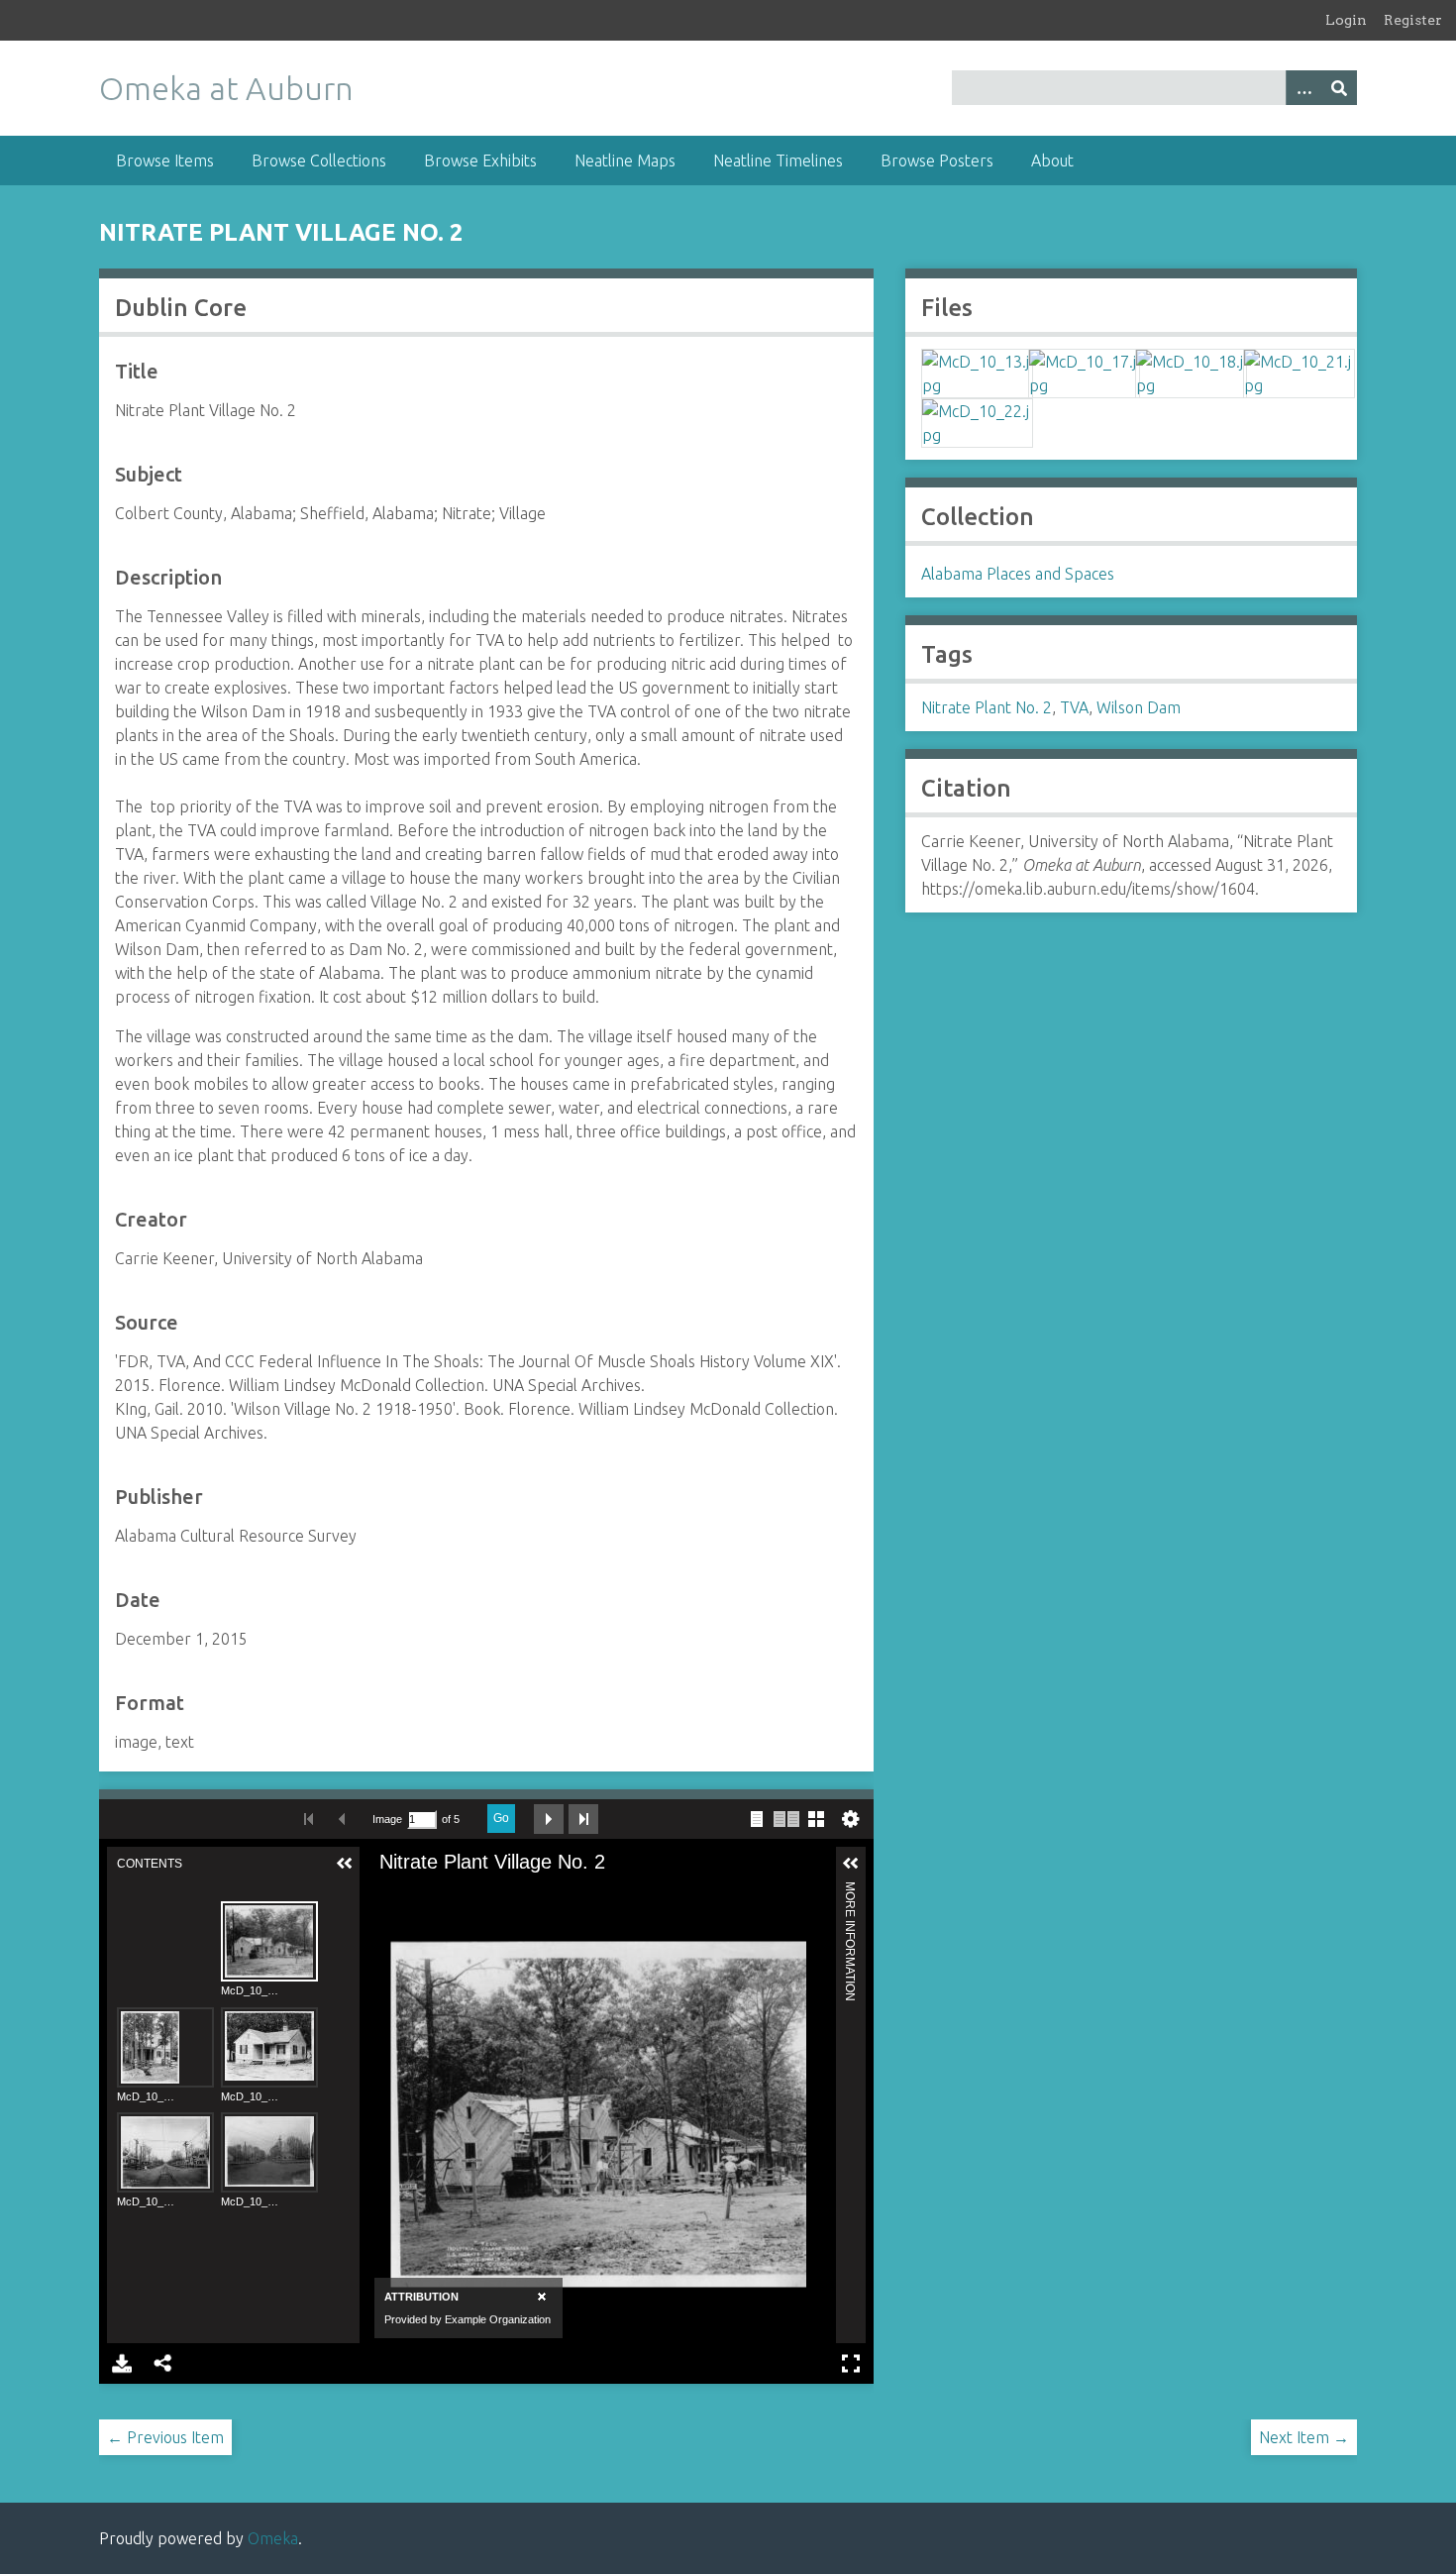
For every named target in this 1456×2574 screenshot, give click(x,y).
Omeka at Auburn (226, 88)
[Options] (1303, 88)
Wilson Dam (1139, 707)
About (1052, 161)
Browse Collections (319, 161)
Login (1346, 20)
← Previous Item (165, 2437)
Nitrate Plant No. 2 (987, 707)
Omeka (273, 2538)
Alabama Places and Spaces (1018, 574)
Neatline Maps (625, 161)
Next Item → (1304, 2437)
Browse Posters (937, 161)
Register (1413, 20)
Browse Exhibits (480, 161)
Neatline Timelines (778, 161)
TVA (1074, 707)
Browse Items (165, 161)
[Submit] (1339, 88)
